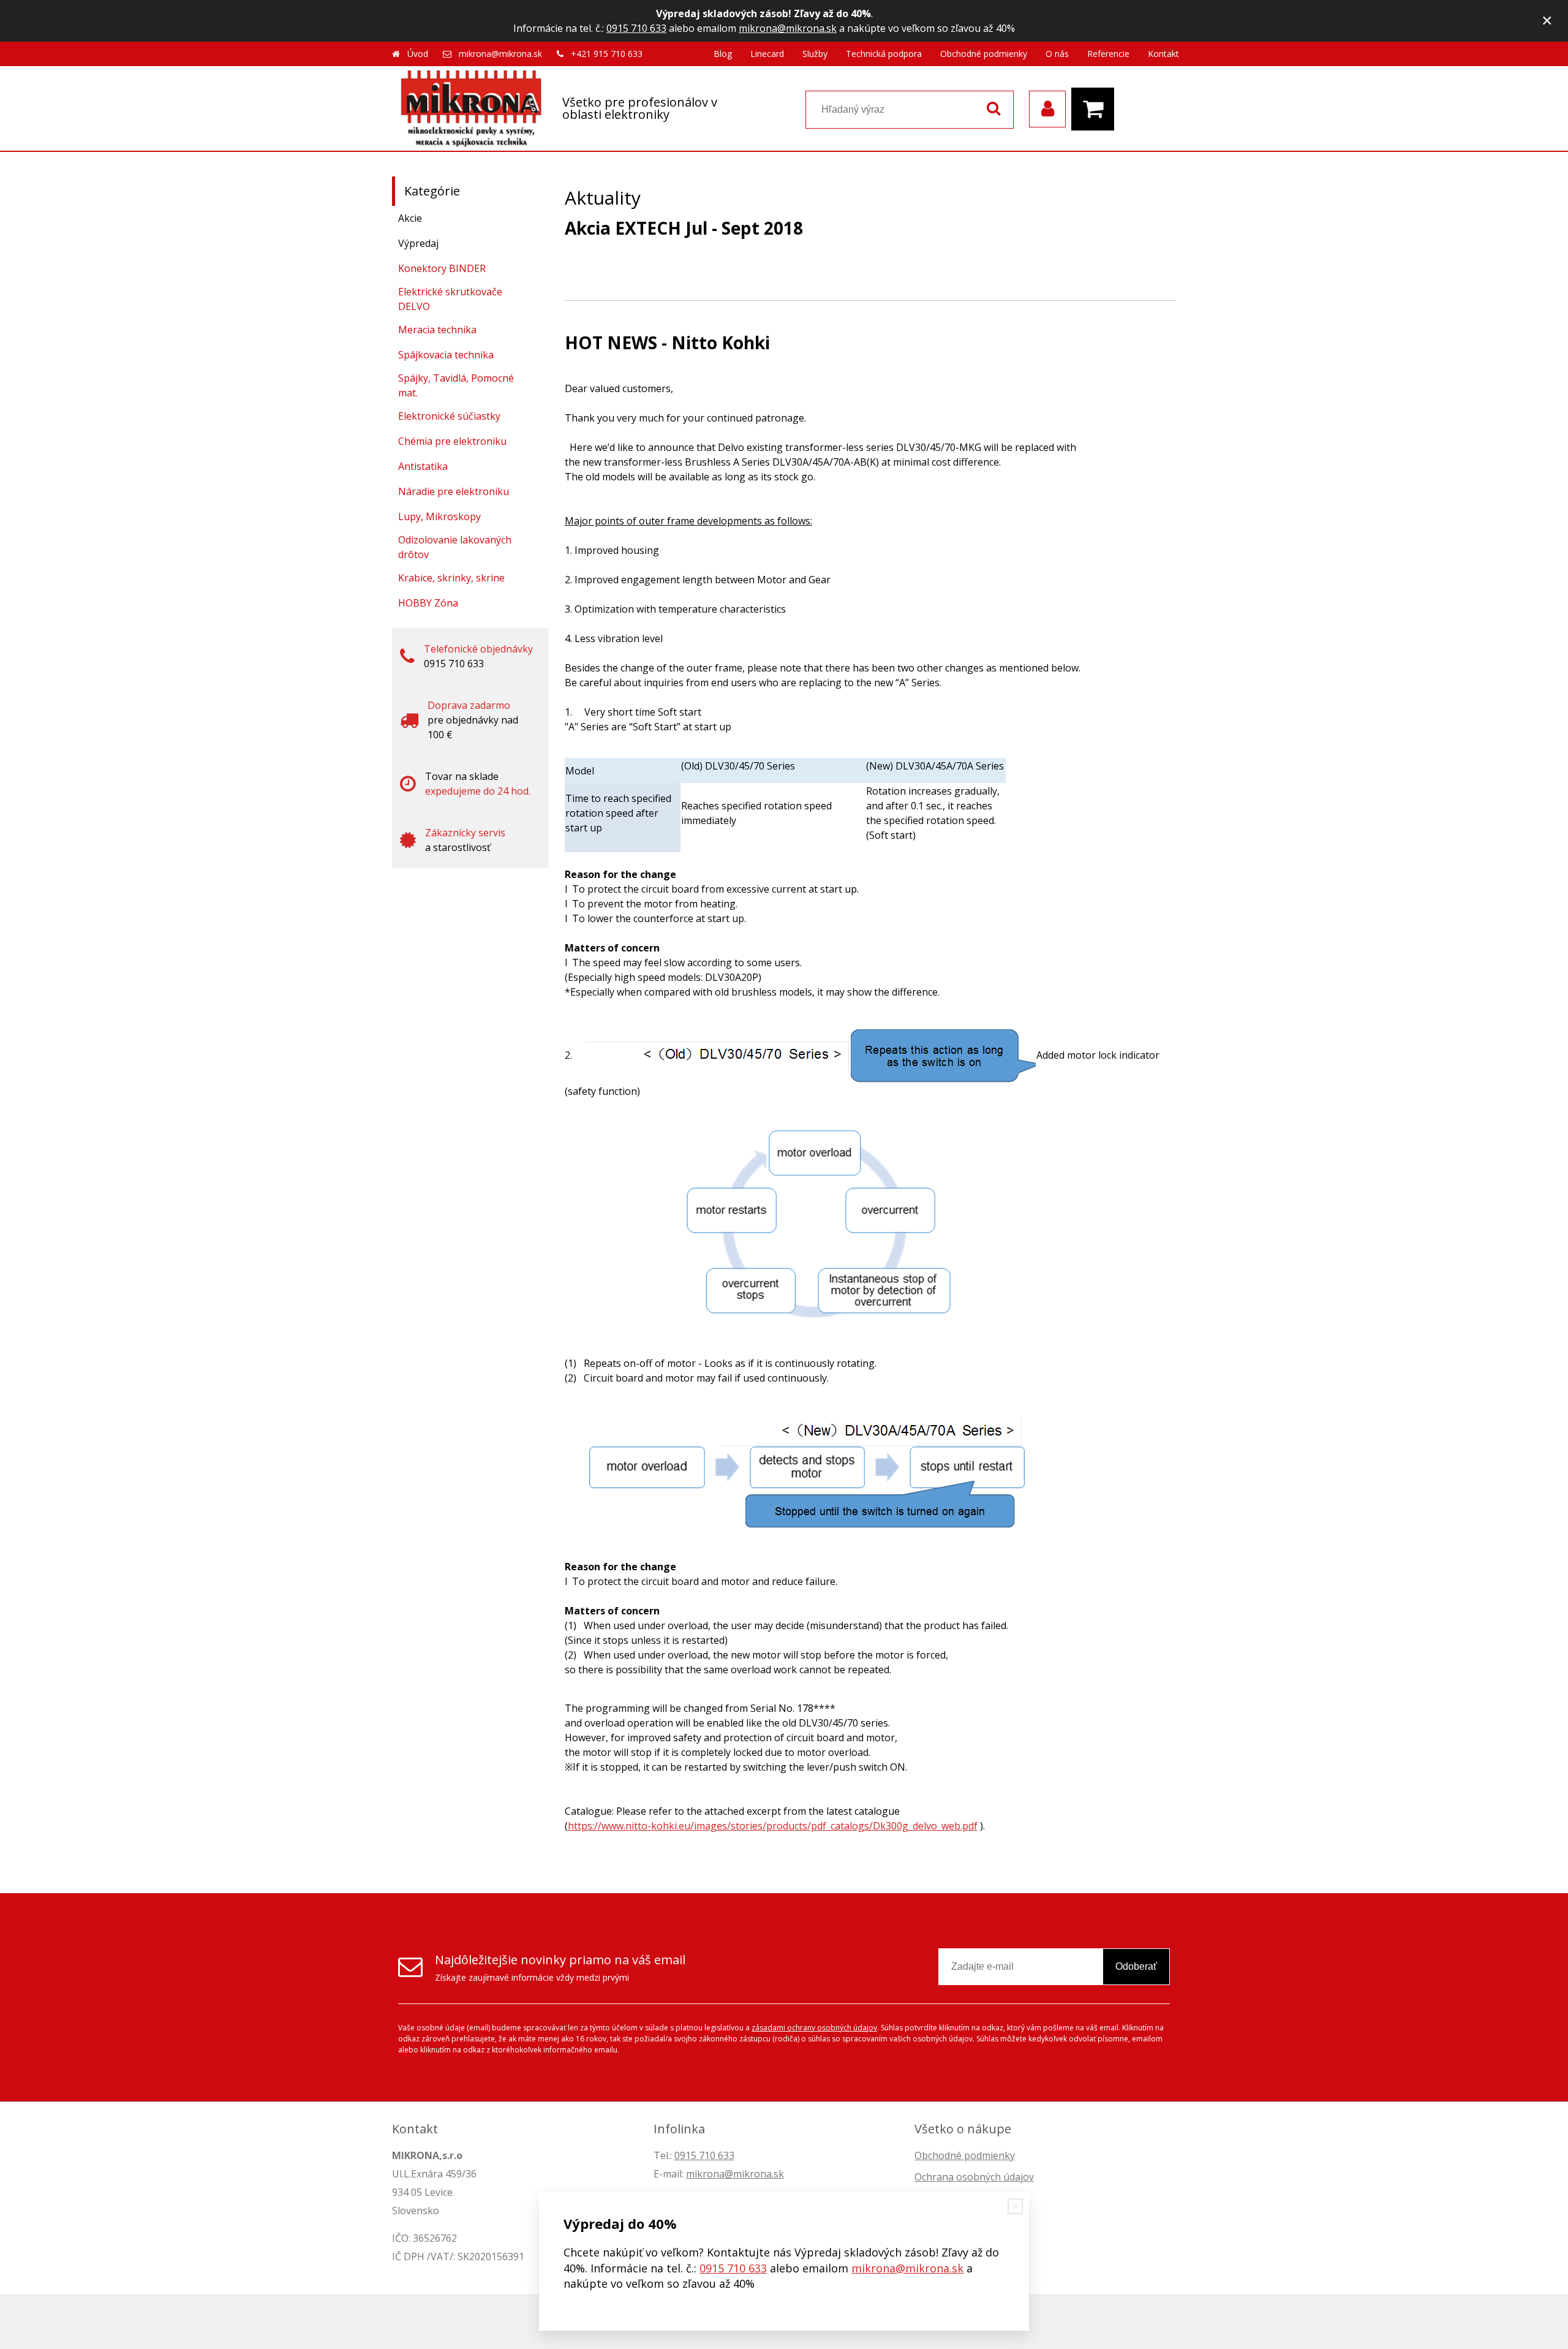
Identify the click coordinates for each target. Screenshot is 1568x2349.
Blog (723, 54)
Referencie (1108, 54)
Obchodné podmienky (984, 54)
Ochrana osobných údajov (974, 2177)
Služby (815, 54)
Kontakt (1163, 54)
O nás (1057, 54)
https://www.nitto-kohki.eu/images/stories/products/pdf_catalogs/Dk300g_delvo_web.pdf (773, 1826)
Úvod (418, 54)
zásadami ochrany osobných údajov (814, 2028)
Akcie (410, 218)
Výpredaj (418, 243)
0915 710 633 (636, 28)
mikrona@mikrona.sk (788, 28)
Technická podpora (884, 54)
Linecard (767, 54)
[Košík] (1096, 109)
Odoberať (1136, 1966)
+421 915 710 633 (607, 54)
